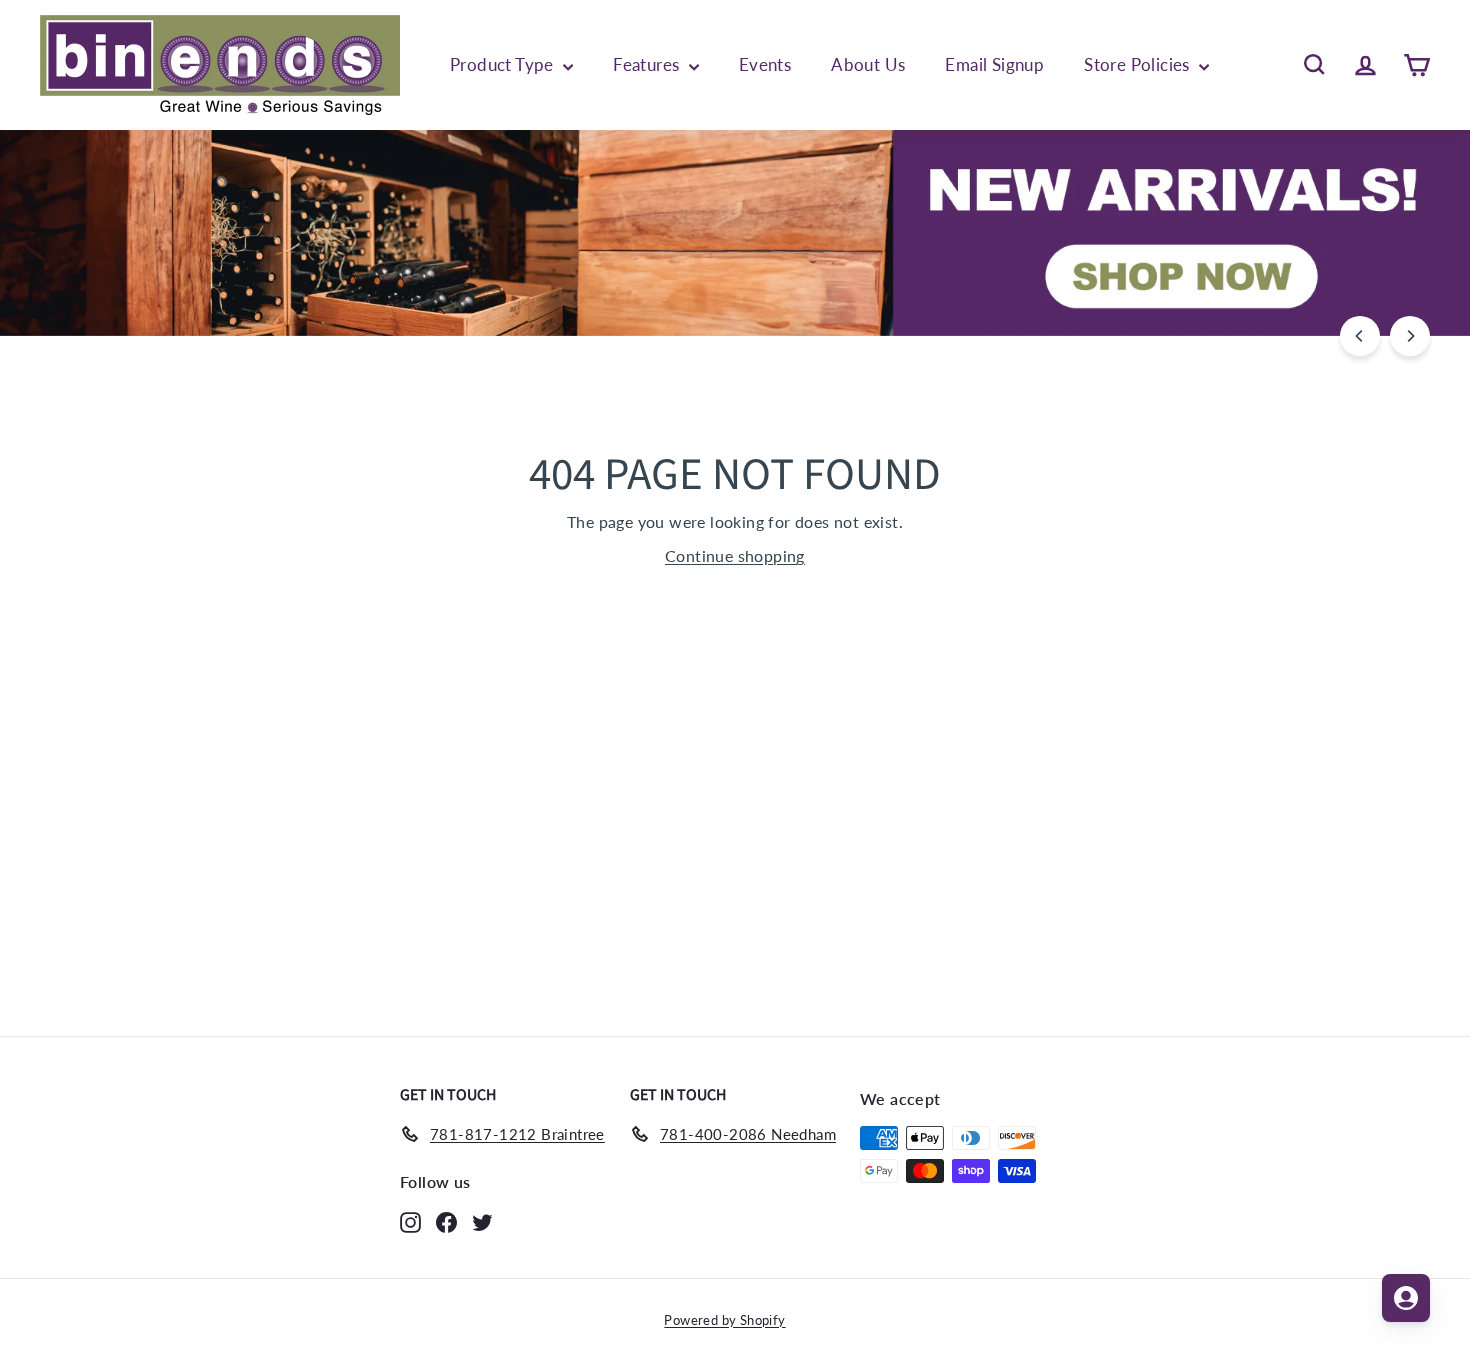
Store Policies (1139, 64)
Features (648, 64)
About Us (868, 64)
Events (765, 64)
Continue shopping (735, 555)
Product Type (504, 64)
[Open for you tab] (1406, 1298)
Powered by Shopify (724, 1320)
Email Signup (994, 64)
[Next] (1410, 336)
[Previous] (1360, 336)
